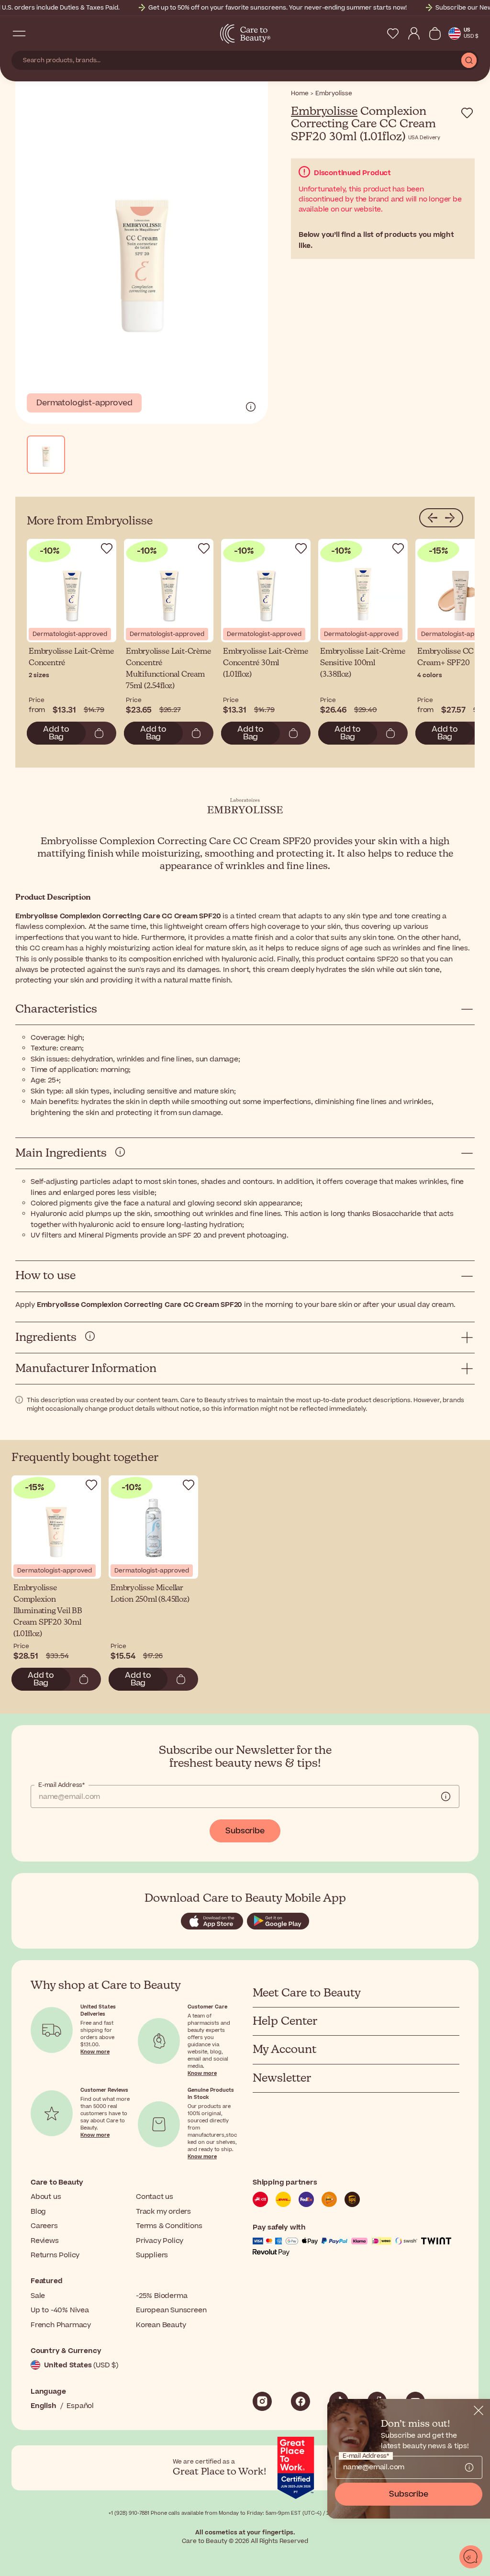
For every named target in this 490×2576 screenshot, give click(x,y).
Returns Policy (55, 2255)
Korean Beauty (161, 2325)
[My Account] (414, 33)
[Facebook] (301, 2401)
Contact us (155, 2197)
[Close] (479, 2410)
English (44, 2406)
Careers (44, 2226)
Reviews (45, 2241)
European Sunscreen (171, 2310)
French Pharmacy (61, 2325)
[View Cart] (435, 33)
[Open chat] (471, 2557)
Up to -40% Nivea (60, 2310)
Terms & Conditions (169, 2226)
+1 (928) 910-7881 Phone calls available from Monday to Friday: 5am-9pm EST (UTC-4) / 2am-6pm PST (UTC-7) (245, 2513)
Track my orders (163, 2212)
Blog (38, 2212)
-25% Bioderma (161, 2296)
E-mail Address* (61, 1785)
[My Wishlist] (393, 33)
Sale (38, 2296)
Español (80, 2406)
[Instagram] (262, 2401)
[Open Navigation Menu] (19, 33)
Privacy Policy (160, 2241)
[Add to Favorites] (467, 113)
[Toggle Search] (38, 33)
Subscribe (245, 1831)
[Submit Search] (469, 60)
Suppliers (152, 2255)
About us (46, 2197)
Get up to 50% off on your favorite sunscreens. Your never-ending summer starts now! (278, 8)
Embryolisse (324, 112)
